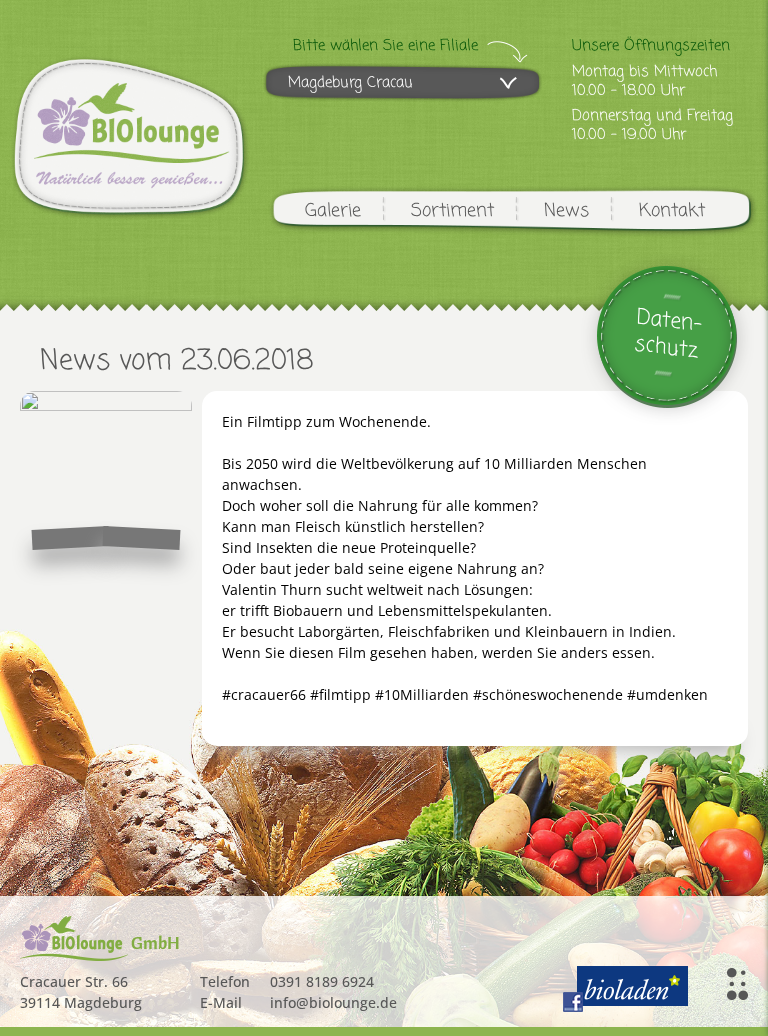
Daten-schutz (668, 334)
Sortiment (452, 211)
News (566, 211)
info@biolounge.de (333, 1002)
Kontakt (672, 211)
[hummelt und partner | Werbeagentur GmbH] (737, 984)
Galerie (333, 211)
